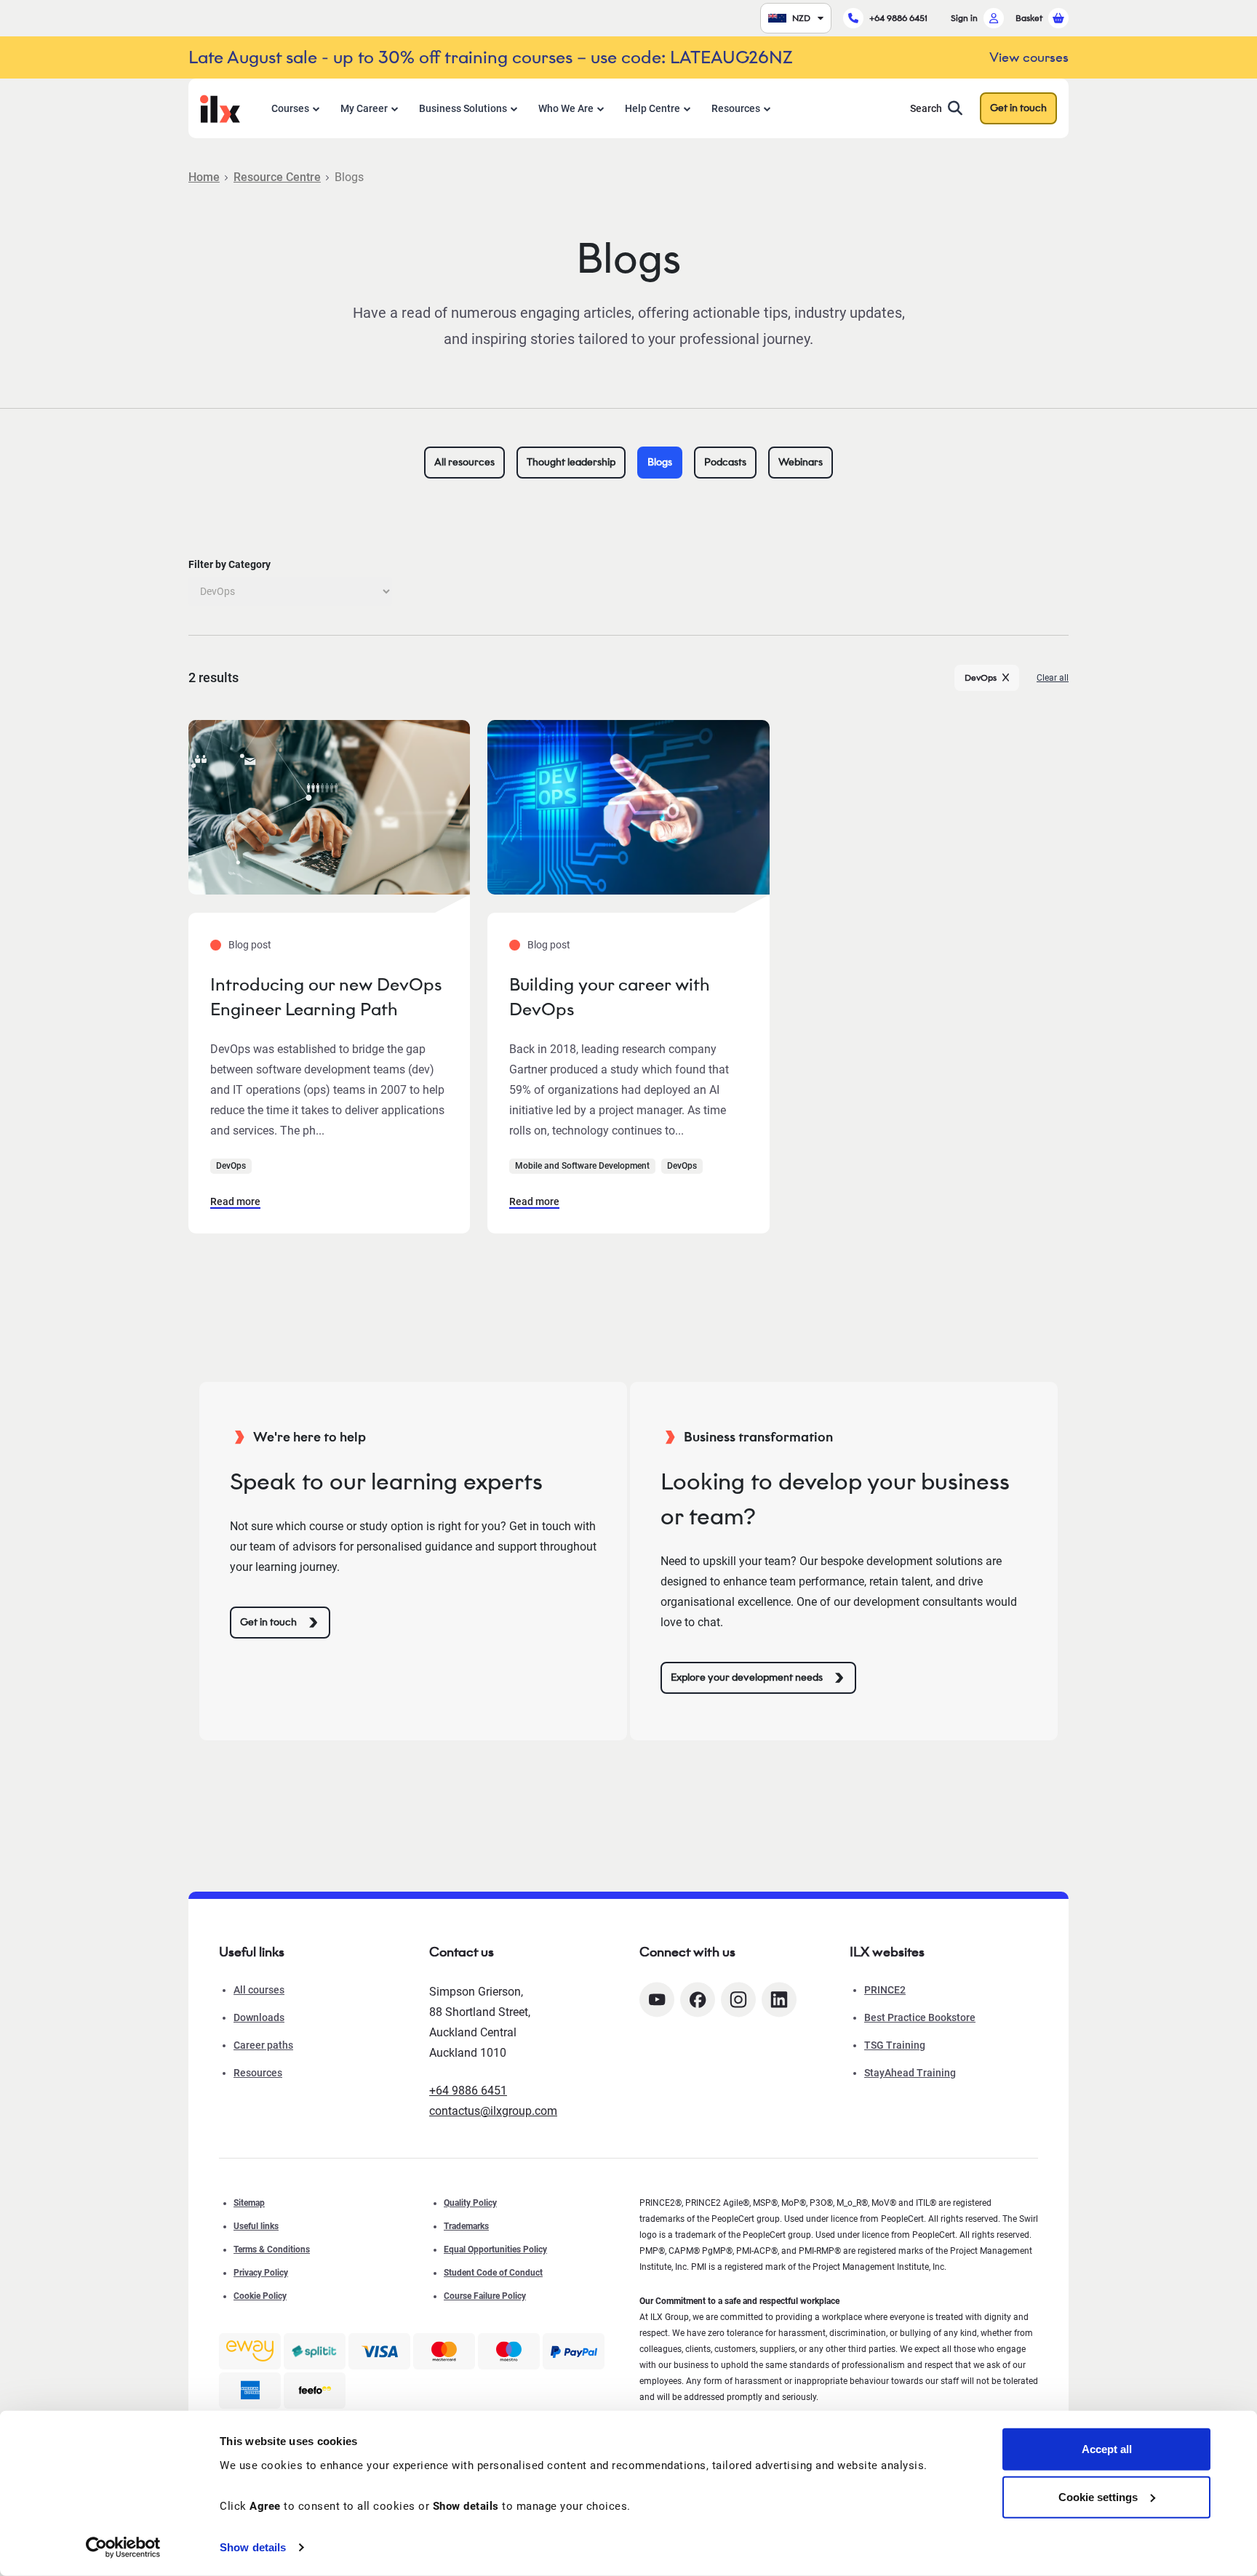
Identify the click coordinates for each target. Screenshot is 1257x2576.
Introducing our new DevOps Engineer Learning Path (326, 997)
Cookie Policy (260, 2296)
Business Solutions (463, 108)
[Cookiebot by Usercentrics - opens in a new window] (123, 2548)
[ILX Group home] (220, 107)
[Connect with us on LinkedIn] (779, 2000)
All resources (464, 462)
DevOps (981, 677)
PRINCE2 (885, 1990)
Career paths (263, 2045)
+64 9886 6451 (898, 18)
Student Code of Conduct (493, 2273)
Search (926, 108)
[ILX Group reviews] (315, 2391)
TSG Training (895, 2045)
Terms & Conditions (272, 2249)
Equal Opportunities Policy (495, 2249)
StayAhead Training (910, 2073)
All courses (259, 1990)
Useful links (256, 2226)
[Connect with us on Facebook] (698, 2000)
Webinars (801, 462)
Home (204, 177)
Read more (235, 1201)
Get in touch (1018, 108)
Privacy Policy (261, 2273)
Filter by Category (230, 564)
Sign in (964, 18)
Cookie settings (1098, 2496)
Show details (253, 2547)
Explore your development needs (747, 1677)
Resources (736, 108)
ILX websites (887, 1952)
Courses (290, 108)
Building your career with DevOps (609, 997)
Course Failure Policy (485, 2296)
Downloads (259, 2017)
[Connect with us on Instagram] (738, 2000)
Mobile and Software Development (582, 1166)
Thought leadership (571, 462)
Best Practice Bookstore (920, 2017)
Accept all (1107, 2449)
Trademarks (466, 2226)
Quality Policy (470, 2203)
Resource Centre (277, 177)
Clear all (1053, 678)
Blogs (660, 462)
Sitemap (249, 2203)
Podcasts (725, 462)
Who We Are (566, 108)
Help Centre (653, 108)
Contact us (462, 1952)
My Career (364, 108)
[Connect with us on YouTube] (657, 2000)
